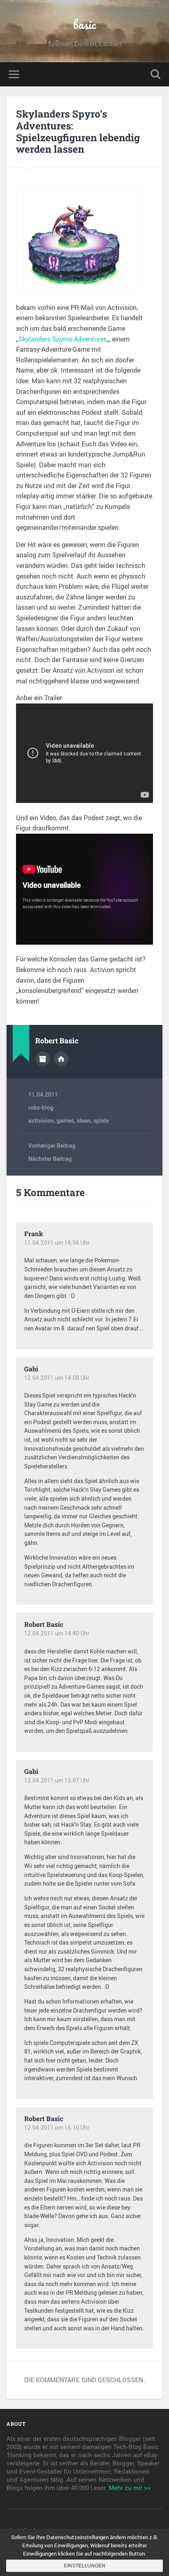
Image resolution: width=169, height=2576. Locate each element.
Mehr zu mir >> (130, 2488)
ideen (84, 1121)
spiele (101, 1121)
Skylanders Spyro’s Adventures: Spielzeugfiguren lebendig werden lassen (78, 131)
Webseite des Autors (61, 1059)
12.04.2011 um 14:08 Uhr (57, 1378)
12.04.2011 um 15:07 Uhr (57, 1780)
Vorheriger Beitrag (52, 1146)
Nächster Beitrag (50, 1159)
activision (41, 1121)
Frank (34, 1234)
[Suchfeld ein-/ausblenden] (155, 74)
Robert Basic (44, 1624)
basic (84, 24)
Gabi (31, 1369)
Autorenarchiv (43, 1059)
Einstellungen (85, 2566)
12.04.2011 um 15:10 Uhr (57, 2128)
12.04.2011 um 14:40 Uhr (57, 1633)
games (65, 1121)
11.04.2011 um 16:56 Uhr (57, 1243)
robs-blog (41, 1108)
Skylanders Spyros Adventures (63, 339)
